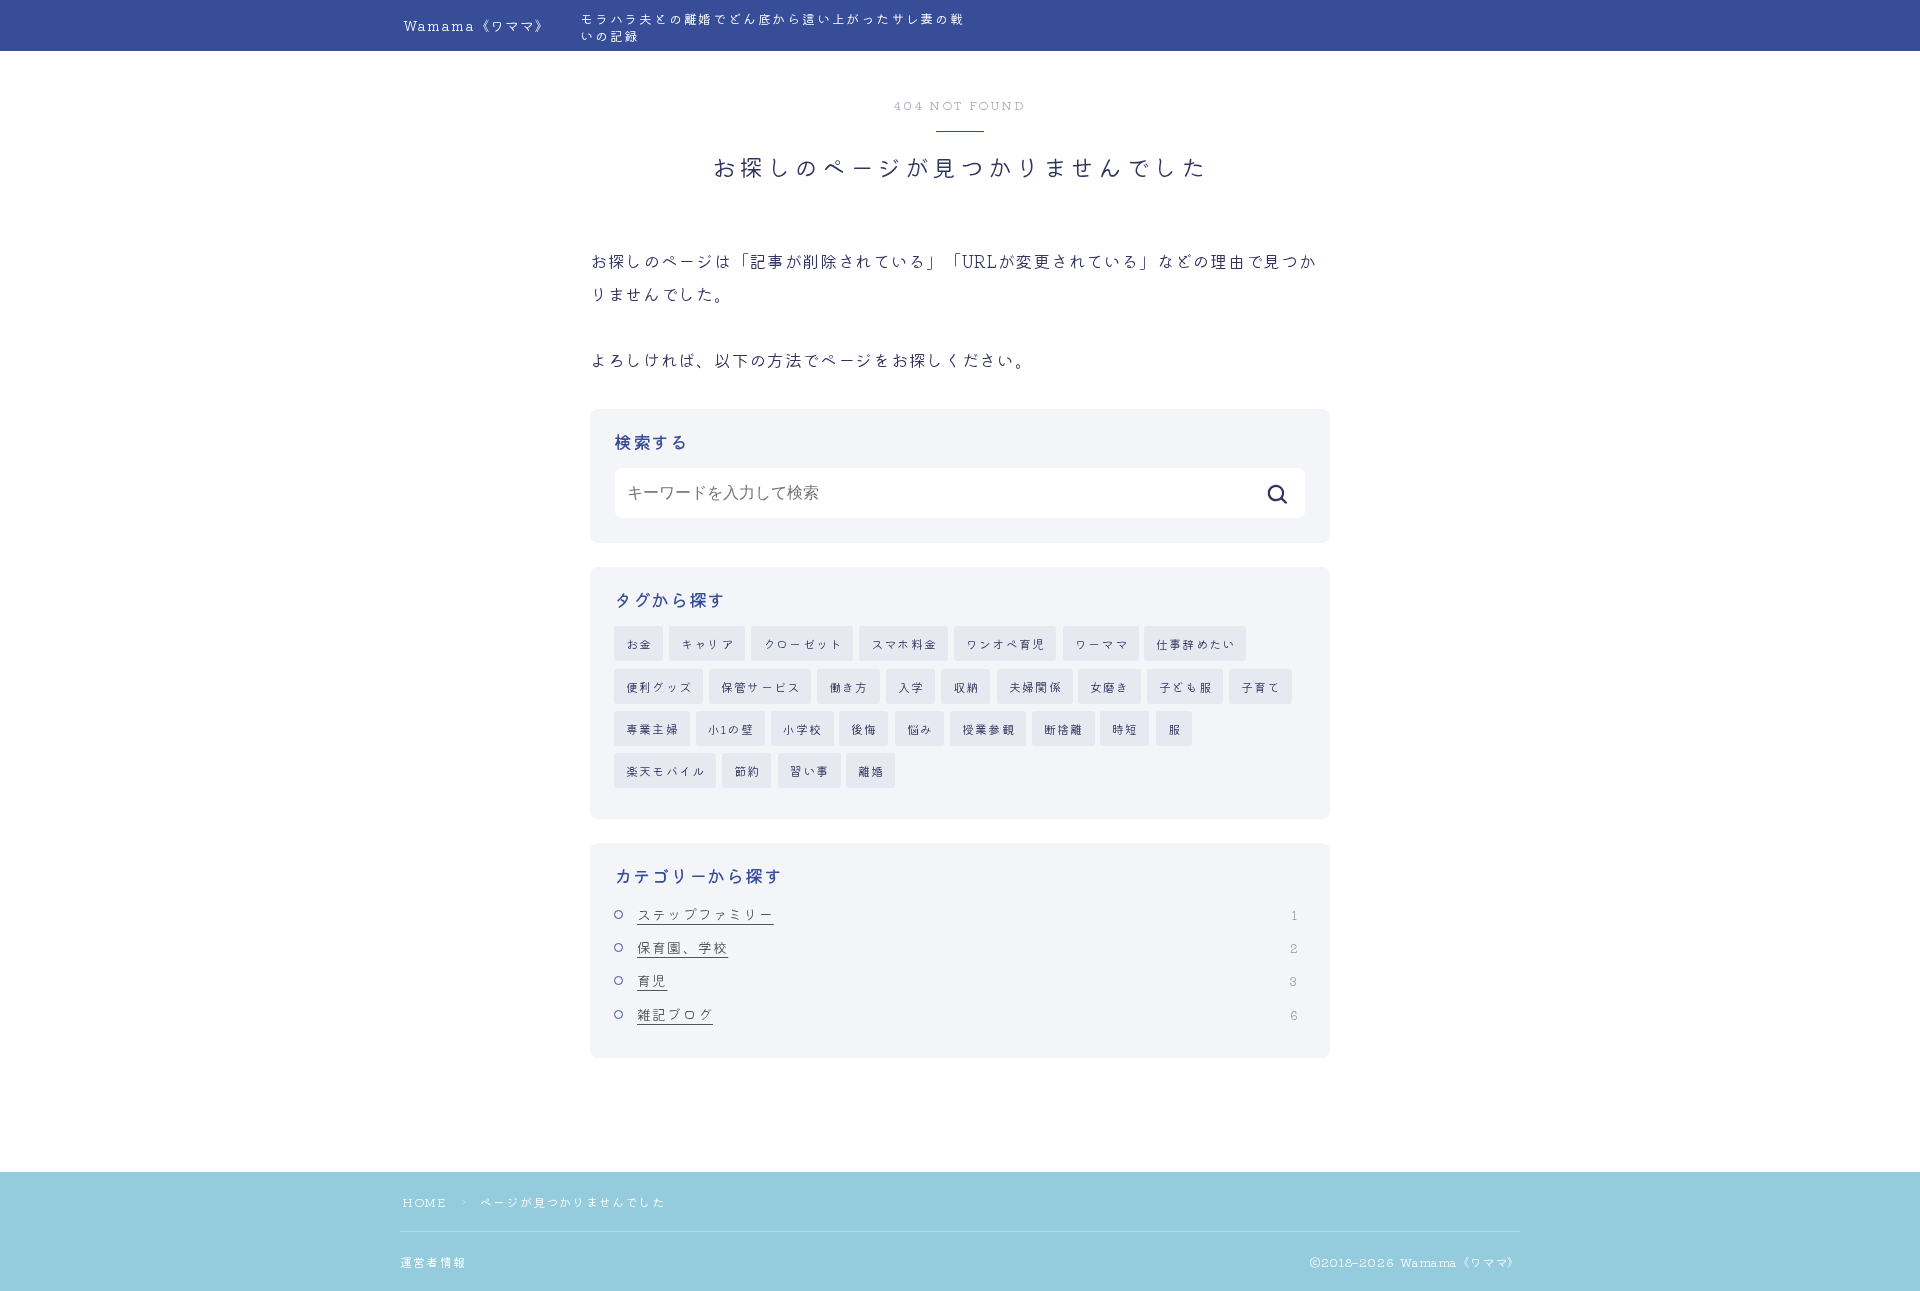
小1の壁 (731, 728)
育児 (967, 980)
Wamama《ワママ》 (476, 25)
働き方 (849, 686)
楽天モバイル (665, 770)
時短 (1125, 728)
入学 (911, 686)
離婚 (871, 770)
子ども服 (1185, 686)
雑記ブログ (967, 1014)
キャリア (707, 643)
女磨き (1110, 686)
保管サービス (760, 686)
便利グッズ (659, 686)
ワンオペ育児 (1005, 643)
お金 (639, 643)
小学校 (803, 728)
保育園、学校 (967, 947)
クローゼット (802, 643)
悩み (920, 728)
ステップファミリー (967, 914)
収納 (966, 686)
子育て (1261, 686)
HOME (424, 1201)
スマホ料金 (904, 643)
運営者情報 (433, 1261)
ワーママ (1101, 643)
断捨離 (1064, 728)
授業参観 (988, 728)
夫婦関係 (1035, 686)
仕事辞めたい (1195, 643)
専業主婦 (652, 728)
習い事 (810, 770)
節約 (747, 770)
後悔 (864, 728)
